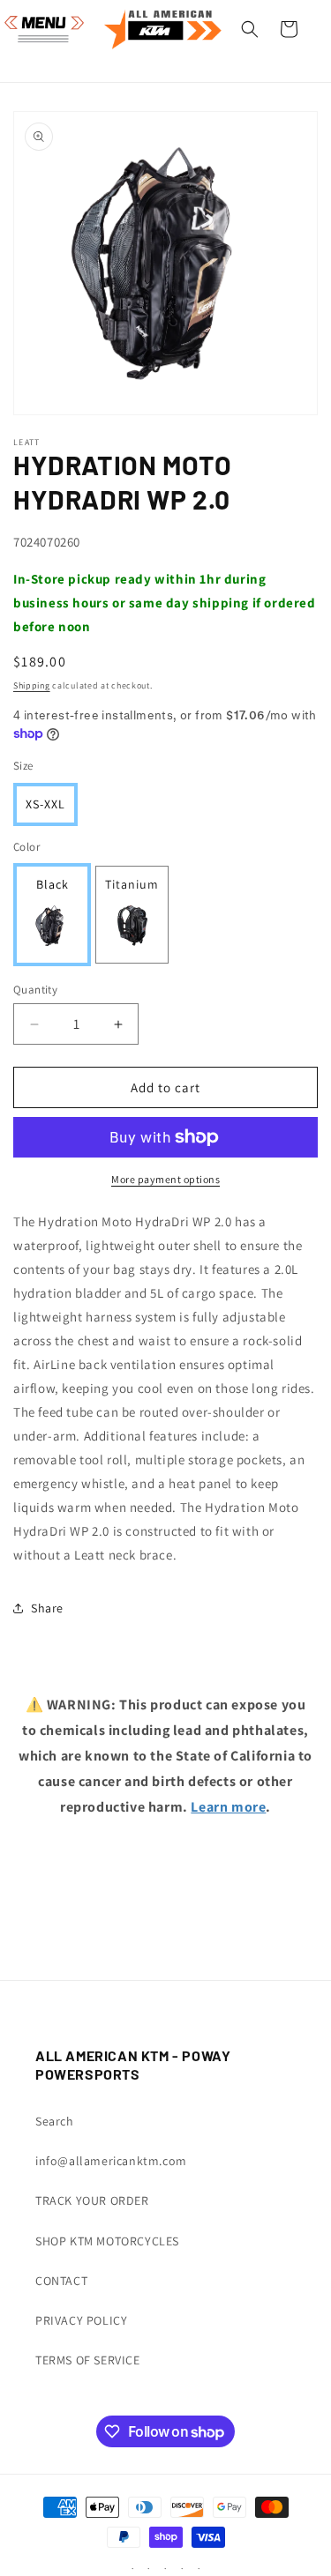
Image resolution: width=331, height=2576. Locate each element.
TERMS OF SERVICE (88, 2360)
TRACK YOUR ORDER (92, 2200)
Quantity (35, 990)
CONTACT (61, 2281)
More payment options (165, 1179)
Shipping (32, 685)
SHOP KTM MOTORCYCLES (107, 2241)
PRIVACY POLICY (81, 2320)
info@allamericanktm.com (111, 2161)
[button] (35, 29)
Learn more (228, 1807)
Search (55, 2121)
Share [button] (47, 1608)
